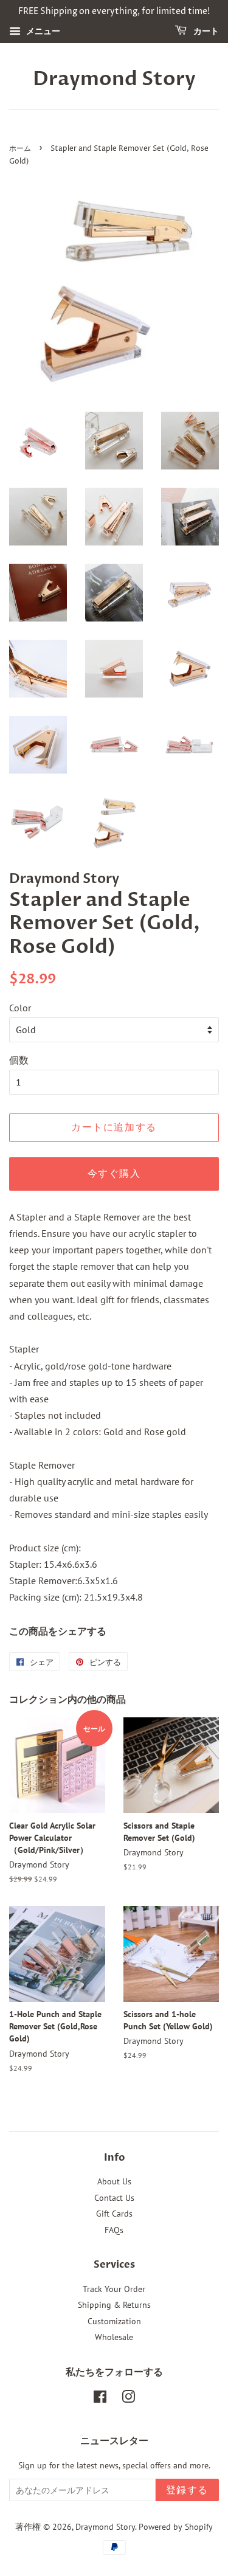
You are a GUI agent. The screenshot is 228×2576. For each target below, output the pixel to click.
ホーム (20, 149)
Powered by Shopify (176, 2527)
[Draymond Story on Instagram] (128, 2399)
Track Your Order (114, 2289)
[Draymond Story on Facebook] (100, 2399)
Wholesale (114, 2337)
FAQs (114, 2230)
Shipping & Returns (114, 2305)
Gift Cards (114, 2214)
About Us (114, 2181)
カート (205, 31)
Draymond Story (114, 79)
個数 (19, 1060)
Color (20, 1008)
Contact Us (114, 2198)
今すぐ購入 (114, 1174)
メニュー (42, 31)
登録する (187, 2490)
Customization (114, 2321)
